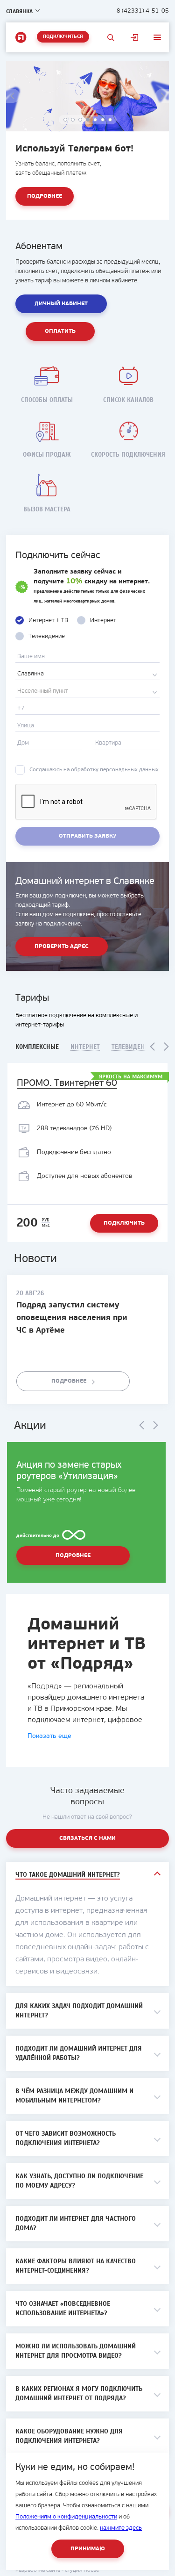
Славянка (19, 11)
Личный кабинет (135, 37)
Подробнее (45, 196)
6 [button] (103, 120)
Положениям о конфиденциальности (66, 2517)
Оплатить (60, 331)
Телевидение (132, 1047)
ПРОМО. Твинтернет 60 (67, 1083)
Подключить (124, 1223)
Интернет (85, 1047)
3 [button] (81, 120)
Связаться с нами (87, 1838)
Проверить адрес (62, 947)
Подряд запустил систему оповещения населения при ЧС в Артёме (72, 1318)
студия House (82, 2570)
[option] (87, 140)
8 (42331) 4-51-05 (143, 11)
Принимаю (88, 2549)
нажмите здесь (121, 2528)
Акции (30, 1426)
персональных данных (129, 770)
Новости (35, 1259)
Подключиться (63, 37)
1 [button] (66, 120)
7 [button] (111, 120)
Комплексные (37, 1047)
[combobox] (87, 674)
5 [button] (96, 120)
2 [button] (73, 120)
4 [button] (88, 120)
